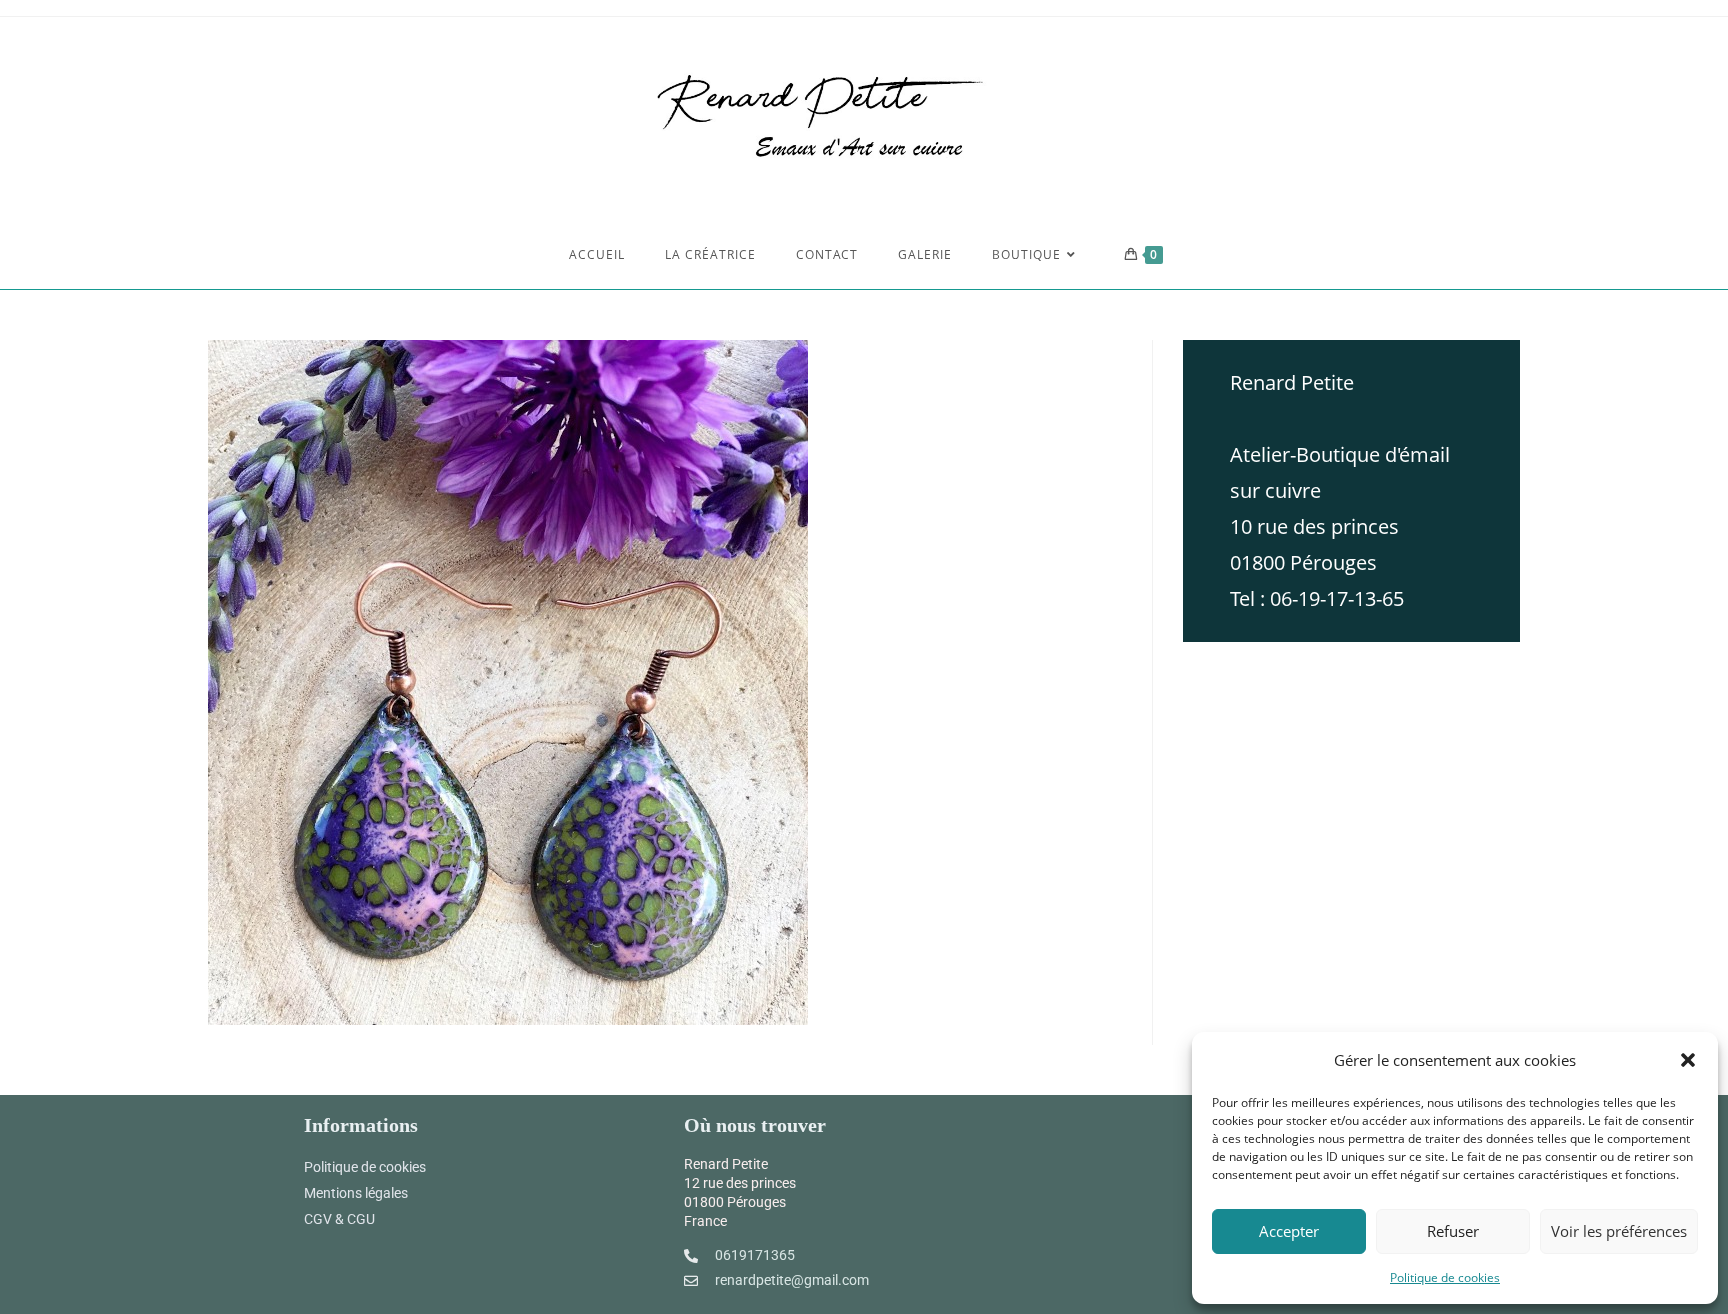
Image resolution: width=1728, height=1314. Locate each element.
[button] (1688, 1060)
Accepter (1289, 1231)
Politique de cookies (1445, 1277)
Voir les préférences (1619, 1231)
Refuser (1453, 1231)
